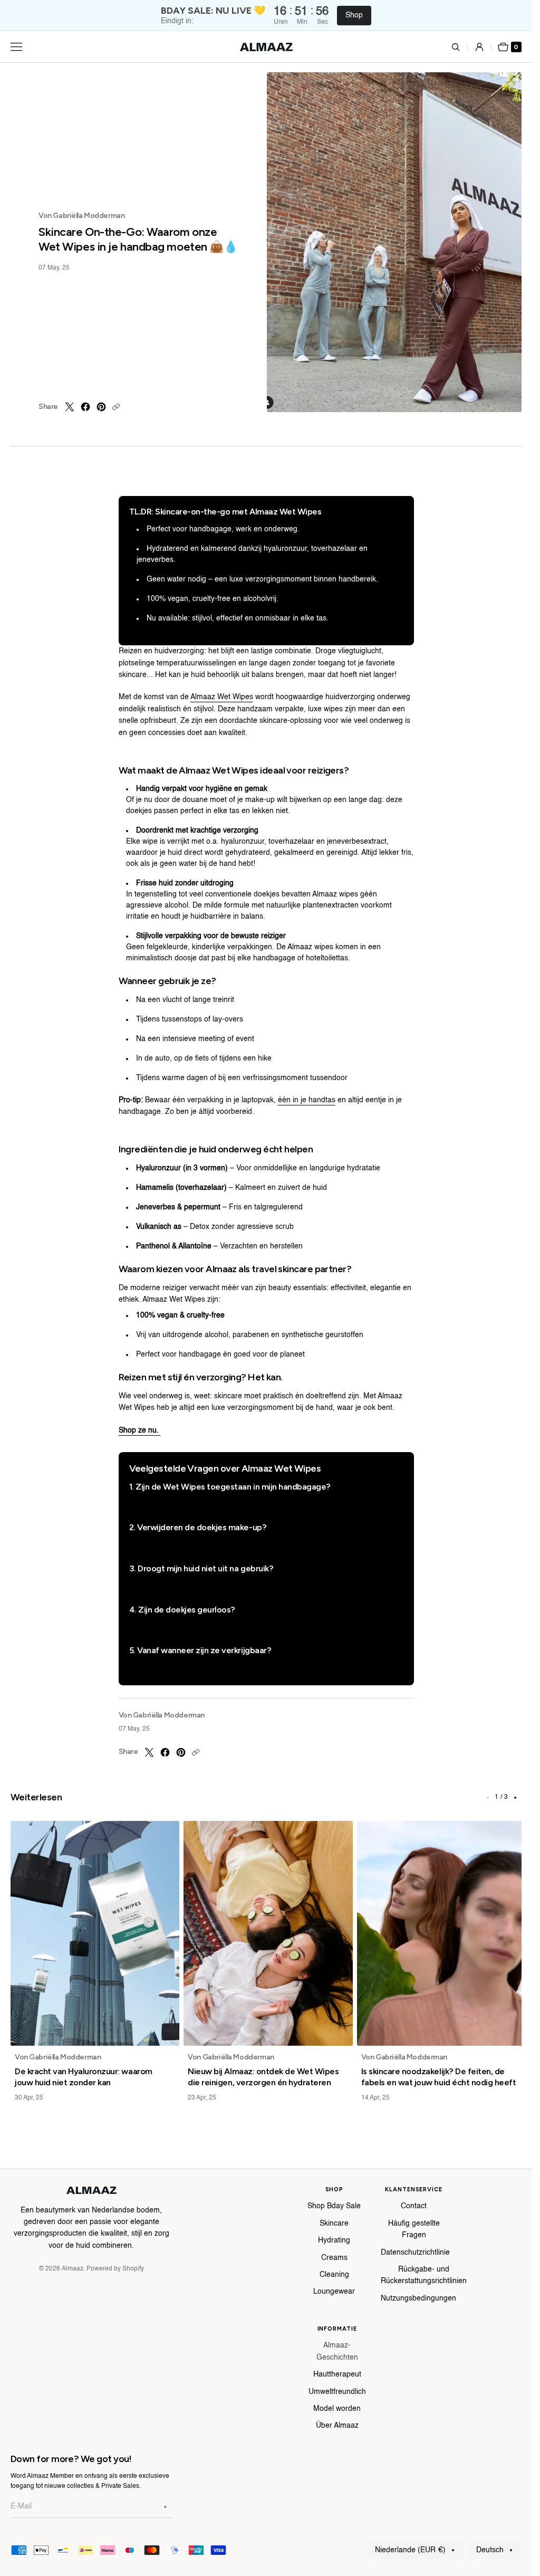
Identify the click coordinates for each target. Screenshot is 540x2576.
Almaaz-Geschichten (337, 2351)
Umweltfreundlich (337, 2392)
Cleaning (334, 2275)
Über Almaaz (337, 2426)
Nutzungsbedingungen (418, 2298)
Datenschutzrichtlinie (415, 2253)
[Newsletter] (166, 2507)
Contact (414, 2206)
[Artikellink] (95, 1933)
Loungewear (334, 2292)
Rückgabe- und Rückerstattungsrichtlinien (424, 2275)
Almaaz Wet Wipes (222, 697)
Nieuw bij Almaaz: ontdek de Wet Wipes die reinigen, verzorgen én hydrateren (263, 2077)
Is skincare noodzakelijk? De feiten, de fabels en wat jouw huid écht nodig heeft (439, 2077)
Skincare (334, 2224)
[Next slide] (515, 1798)
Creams (334, 2258)
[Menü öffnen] (16, 47)
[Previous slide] (487, 1798)
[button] (462, 47)
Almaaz (73, 2269)
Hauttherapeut (337, 2374)
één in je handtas (307, 1100)
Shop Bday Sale (334, 2206)
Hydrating (334, 2240)
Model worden (337, 2409)
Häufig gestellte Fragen (414, 2229)
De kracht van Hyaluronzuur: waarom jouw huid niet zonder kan (84, 2077)
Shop (354, 15)
